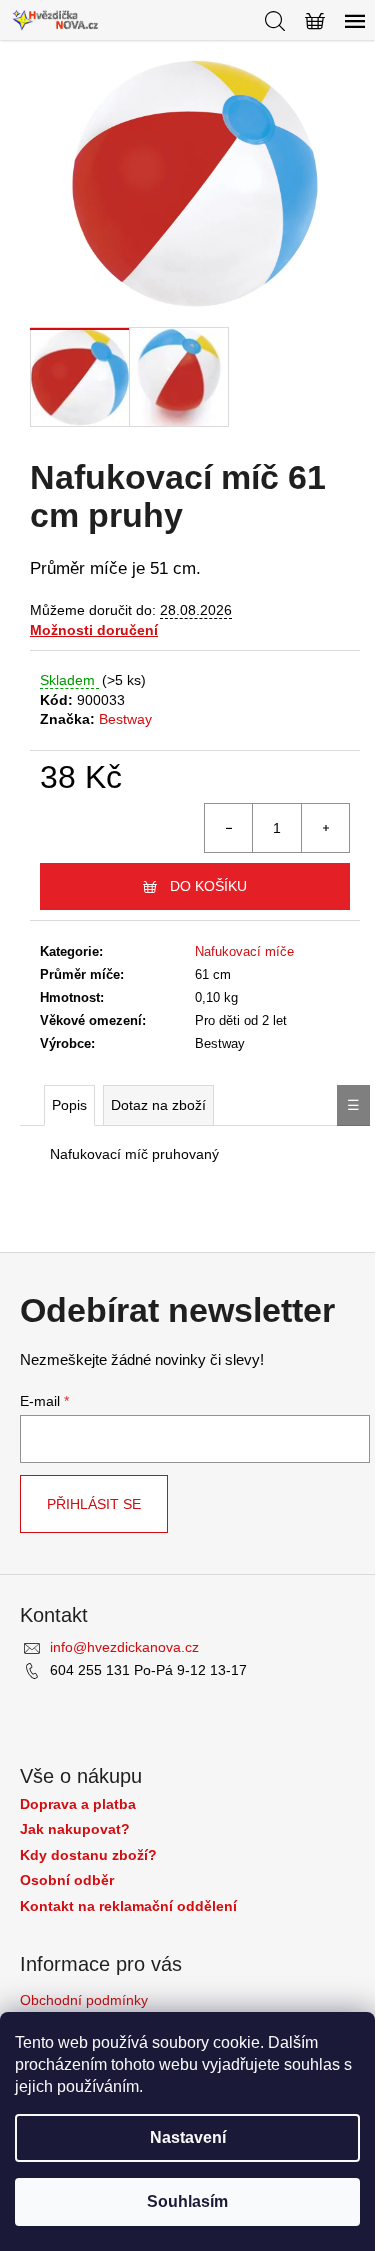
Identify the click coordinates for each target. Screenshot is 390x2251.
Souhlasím (187, 2201)
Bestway (125, 719)
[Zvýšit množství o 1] (325, 828)
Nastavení (188, 2137)
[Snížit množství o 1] (229, 828)
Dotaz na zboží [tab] (158, 1105)
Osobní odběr (67, 1880)
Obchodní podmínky (84, 2000)
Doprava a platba (78, 1804)
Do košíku (208, 886)
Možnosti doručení (94, 630)
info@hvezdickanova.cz (124, 1647)
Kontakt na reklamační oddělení (128, 1906)
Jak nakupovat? (75, 1829)
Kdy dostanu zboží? (88, 1855)
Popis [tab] (69, 1105)
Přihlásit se (94, 1504)
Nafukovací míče (244, 951)
